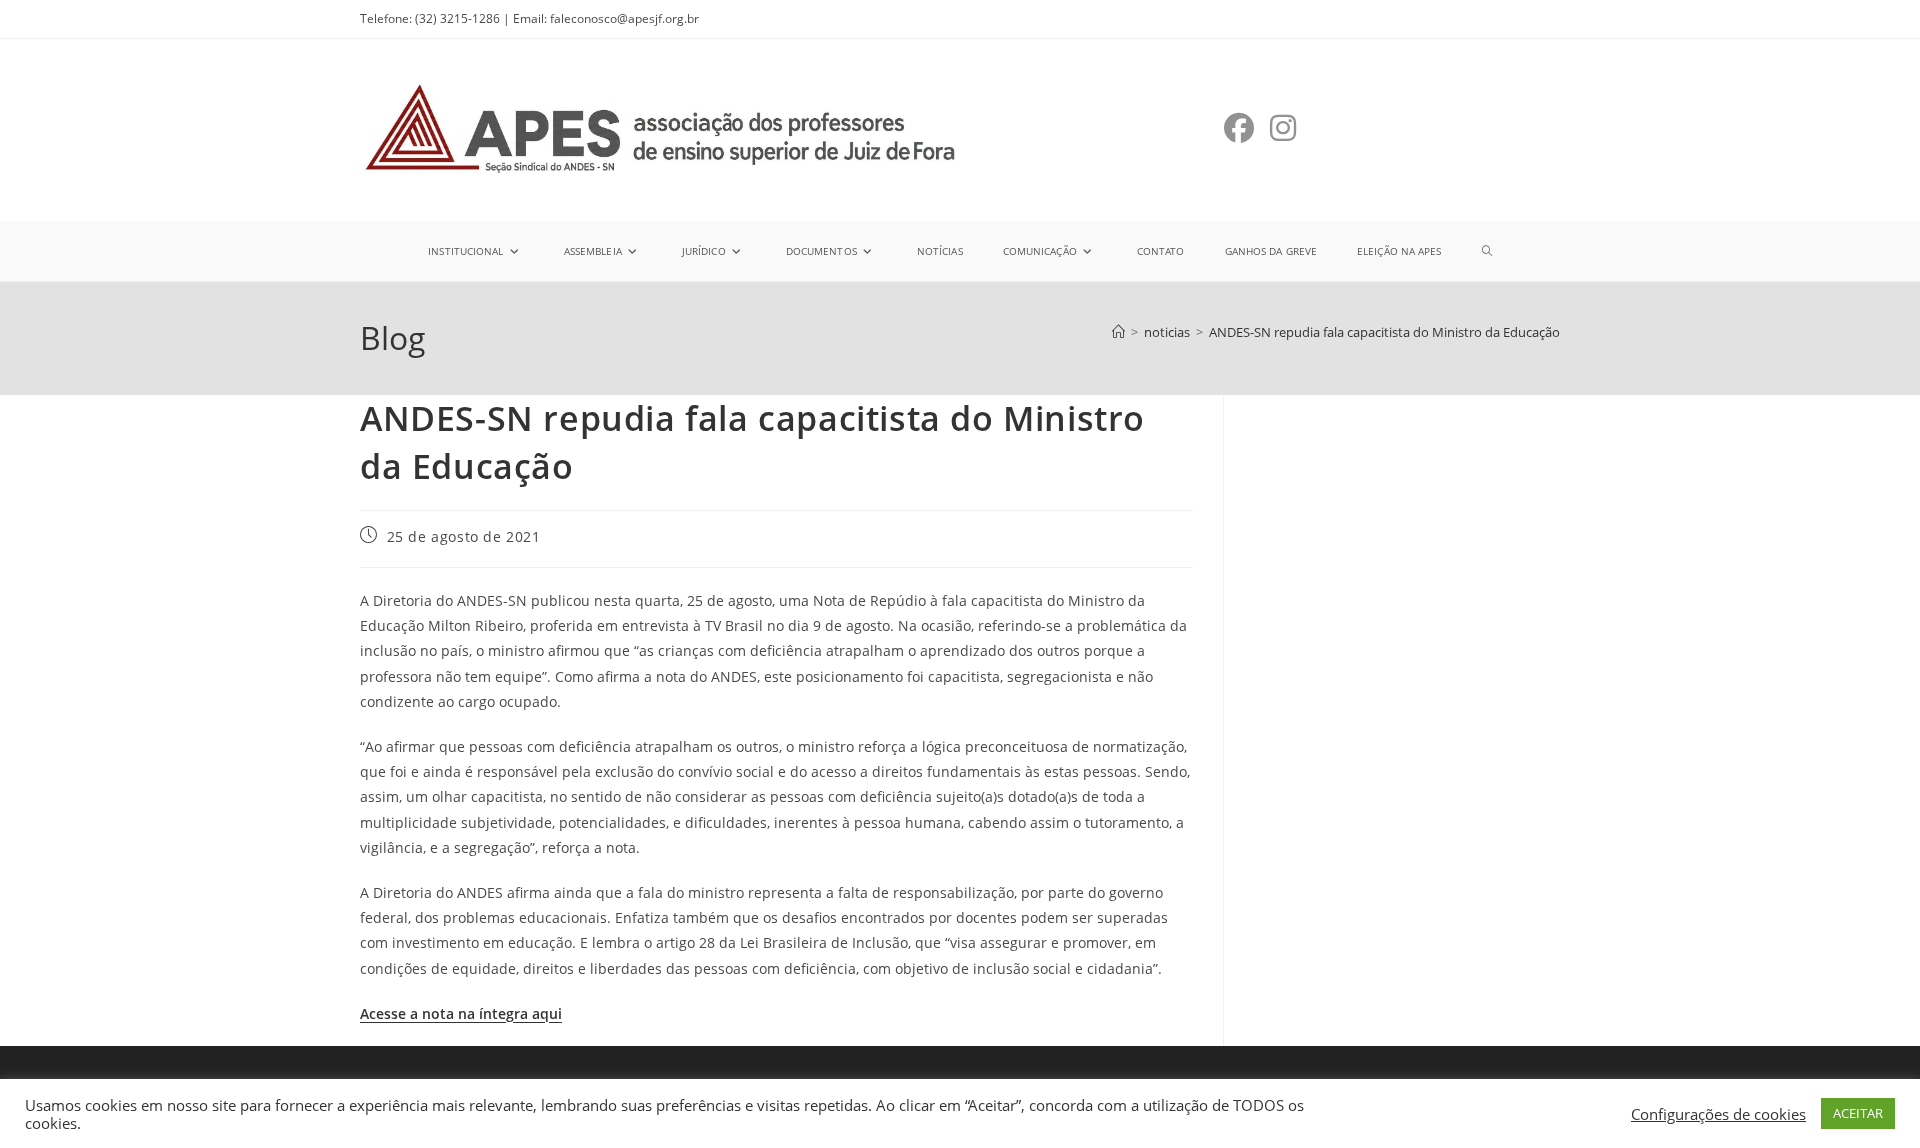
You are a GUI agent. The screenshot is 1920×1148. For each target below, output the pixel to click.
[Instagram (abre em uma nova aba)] (1283, 128)
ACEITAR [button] (1858, 1113)
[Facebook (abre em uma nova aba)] (1239, 128)
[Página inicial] (1118, 332)
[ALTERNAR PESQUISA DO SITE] (1487, 251)
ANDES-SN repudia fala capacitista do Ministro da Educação (1384, 332)
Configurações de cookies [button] (1718, 1114)
